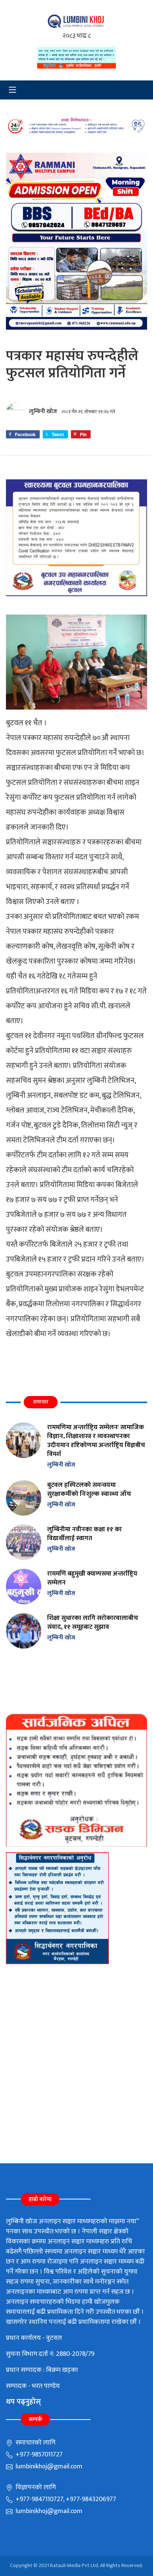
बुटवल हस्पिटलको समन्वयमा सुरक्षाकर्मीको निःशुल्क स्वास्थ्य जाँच (89, 1489)
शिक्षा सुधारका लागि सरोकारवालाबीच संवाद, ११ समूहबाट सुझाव (93, 1622)
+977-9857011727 (38, 2455)
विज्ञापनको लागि (35, 2487)
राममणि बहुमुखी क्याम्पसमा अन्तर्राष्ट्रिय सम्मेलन (92, 1578)
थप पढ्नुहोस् (23, 2402)
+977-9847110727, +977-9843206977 (65, 2499)
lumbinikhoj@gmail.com (48, 2466)
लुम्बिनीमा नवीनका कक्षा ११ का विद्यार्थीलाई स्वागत (84, 1534)
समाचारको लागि (35, 2443)
